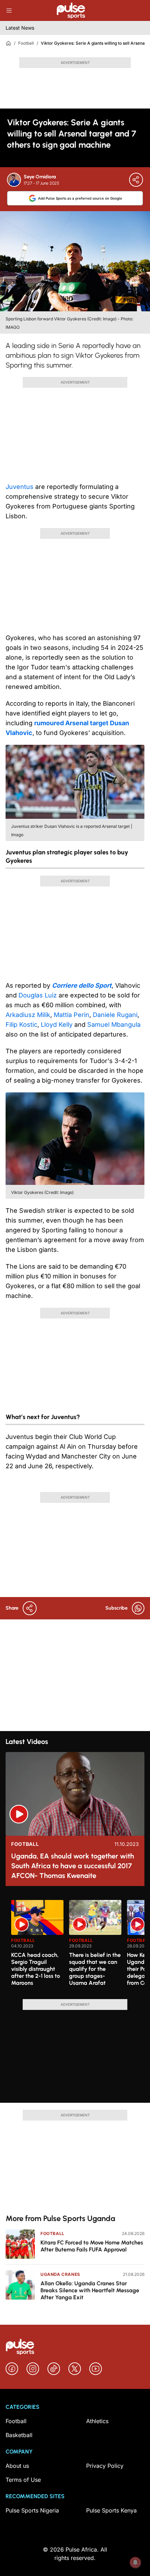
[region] (75, 1945)
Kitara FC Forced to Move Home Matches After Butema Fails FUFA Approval (92, 2246)
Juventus (20, 487)
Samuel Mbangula (114, 1025)
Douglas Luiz (38, 995)
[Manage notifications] (135, 2562)
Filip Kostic (21, 1025)
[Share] (136, 180)
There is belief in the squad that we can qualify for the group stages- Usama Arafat (95, 1969)
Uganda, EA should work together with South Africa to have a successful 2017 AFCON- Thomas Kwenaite (73, 1866)
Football (26, 43)
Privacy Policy (105, 2466)
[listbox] (78, 1945)
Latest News (20, 28)
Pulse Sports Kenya (111, 2510)
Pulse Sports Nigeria (32, 2510)
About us (17, 2466)
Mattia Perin (72, 1015)
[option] (37, 1947)
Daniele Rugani (115, 1015)
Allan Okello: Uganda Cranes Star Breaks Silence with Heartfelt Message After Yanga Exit (90, 2290)
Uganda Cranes (60, 2274)
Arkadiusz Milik (28, 1015)
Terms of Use (23, 2480)
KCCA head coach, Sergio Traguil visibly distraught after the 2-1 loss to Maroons (36, 1969)
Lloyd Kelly (57, 1025)
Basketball (19, 2435)
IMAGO (13, 327)
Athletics (97, 2421)
